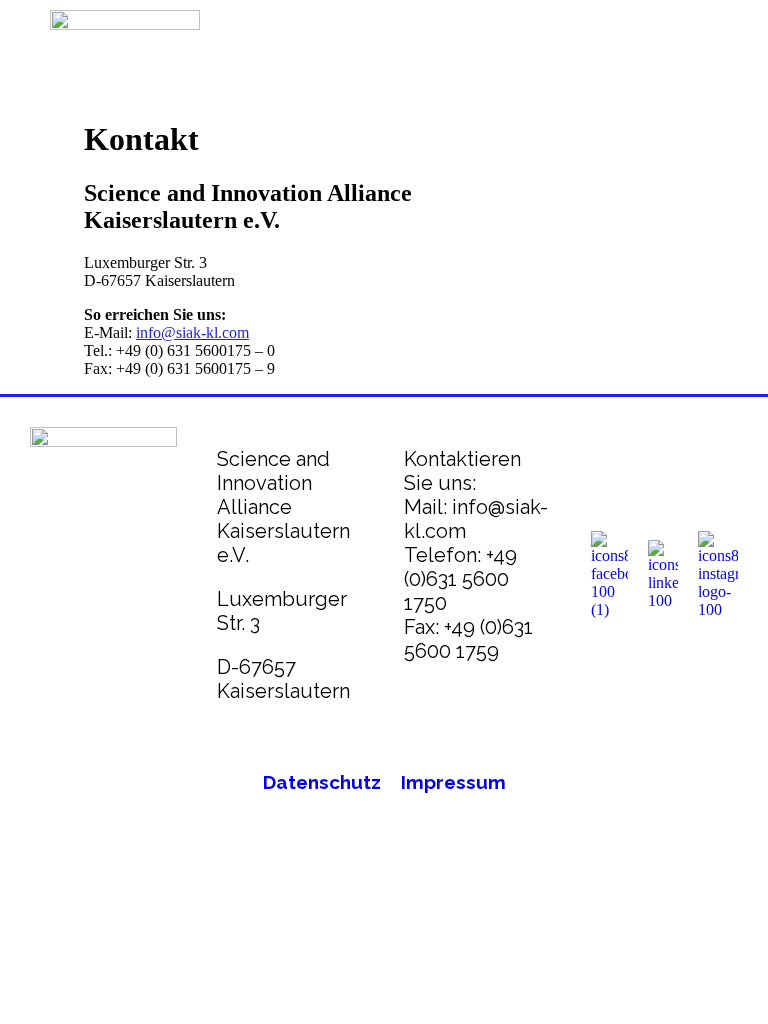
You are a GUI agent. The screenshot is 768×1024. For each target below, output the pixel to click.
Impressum (453, 782)
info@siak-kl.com (192, 332)
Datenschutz (322, 782)
